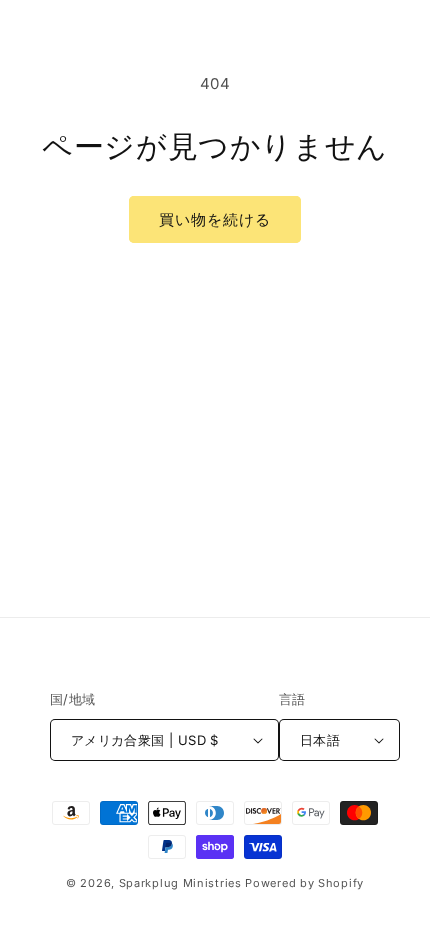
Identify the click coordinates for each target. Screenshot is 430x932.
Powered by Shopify (304, 883)
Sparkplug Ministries (180, 883)
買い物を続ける (215, 219)
